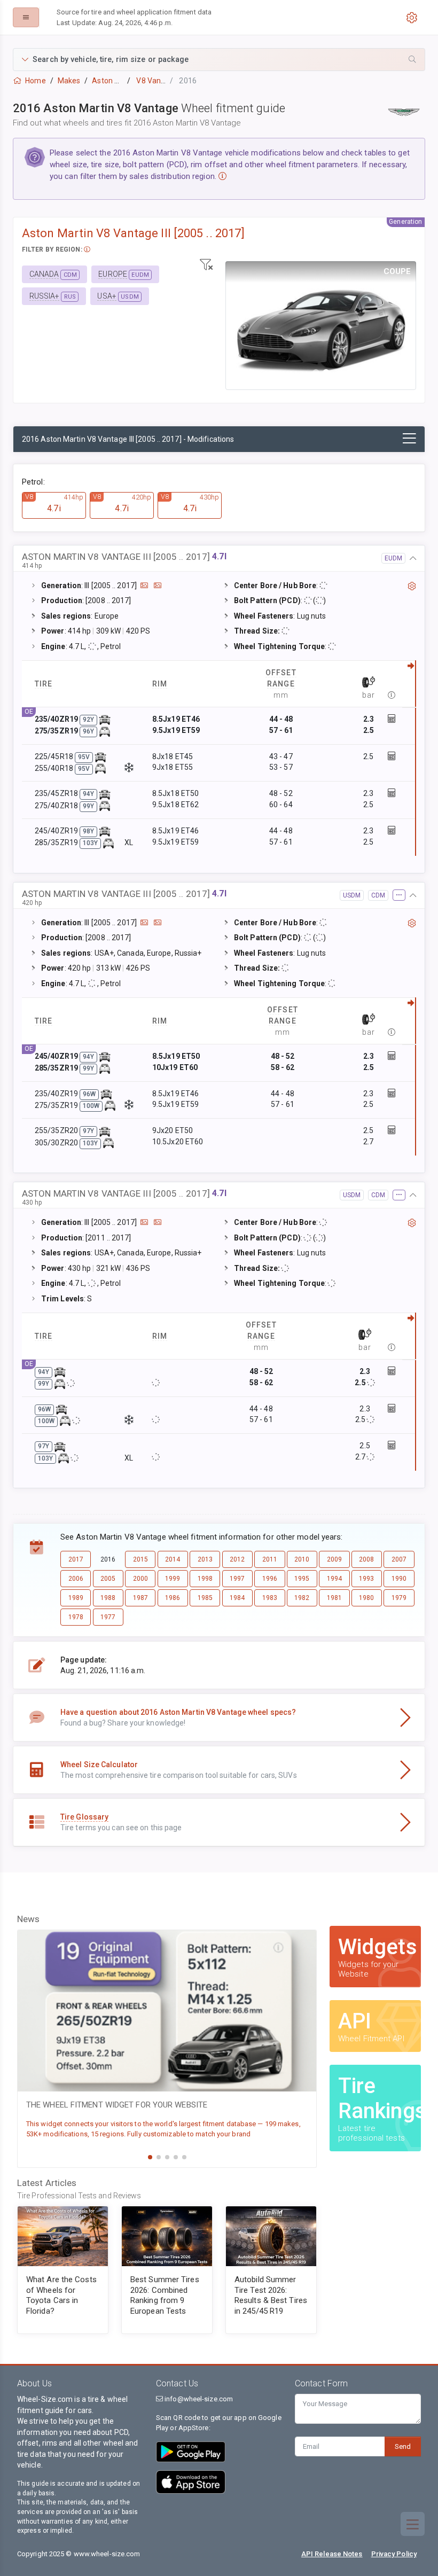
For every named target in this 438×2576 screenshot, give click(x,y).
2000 (140, 1579)
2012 (237, 1559)
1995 (302, 1579)
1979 (399, 1598)
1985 (205, 1598)
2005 (108, 1579)
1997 (237, 1579)
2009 (334, 1559)
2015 (140, 1559)
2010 (302, 1559)
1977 (108, 1617)
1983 (270, 1598)
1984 (237, 1598)
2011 (270, 1559)
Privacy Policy (394, 2554)
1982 (302, 1598)
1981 (334, 1598)
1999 (173, 1579)
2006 (76, 1579)
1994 (334, 1579)
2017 (76, 1559)
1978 (76, 1617)
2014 (173, 1559)
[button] (219, 60)
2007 (399, 1559)
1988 (108, 1598)
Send (403, 2446)
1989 (76, 1598)
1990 (399, 1579)
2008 (366, 1559)
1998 (205, 1579)
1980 (366, 1598)
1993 (366, 1579)
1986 (173, 1598)
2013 (205, 1559)
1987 (140, 1598)
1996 (270, 1579)
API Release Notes (332, 2554)
